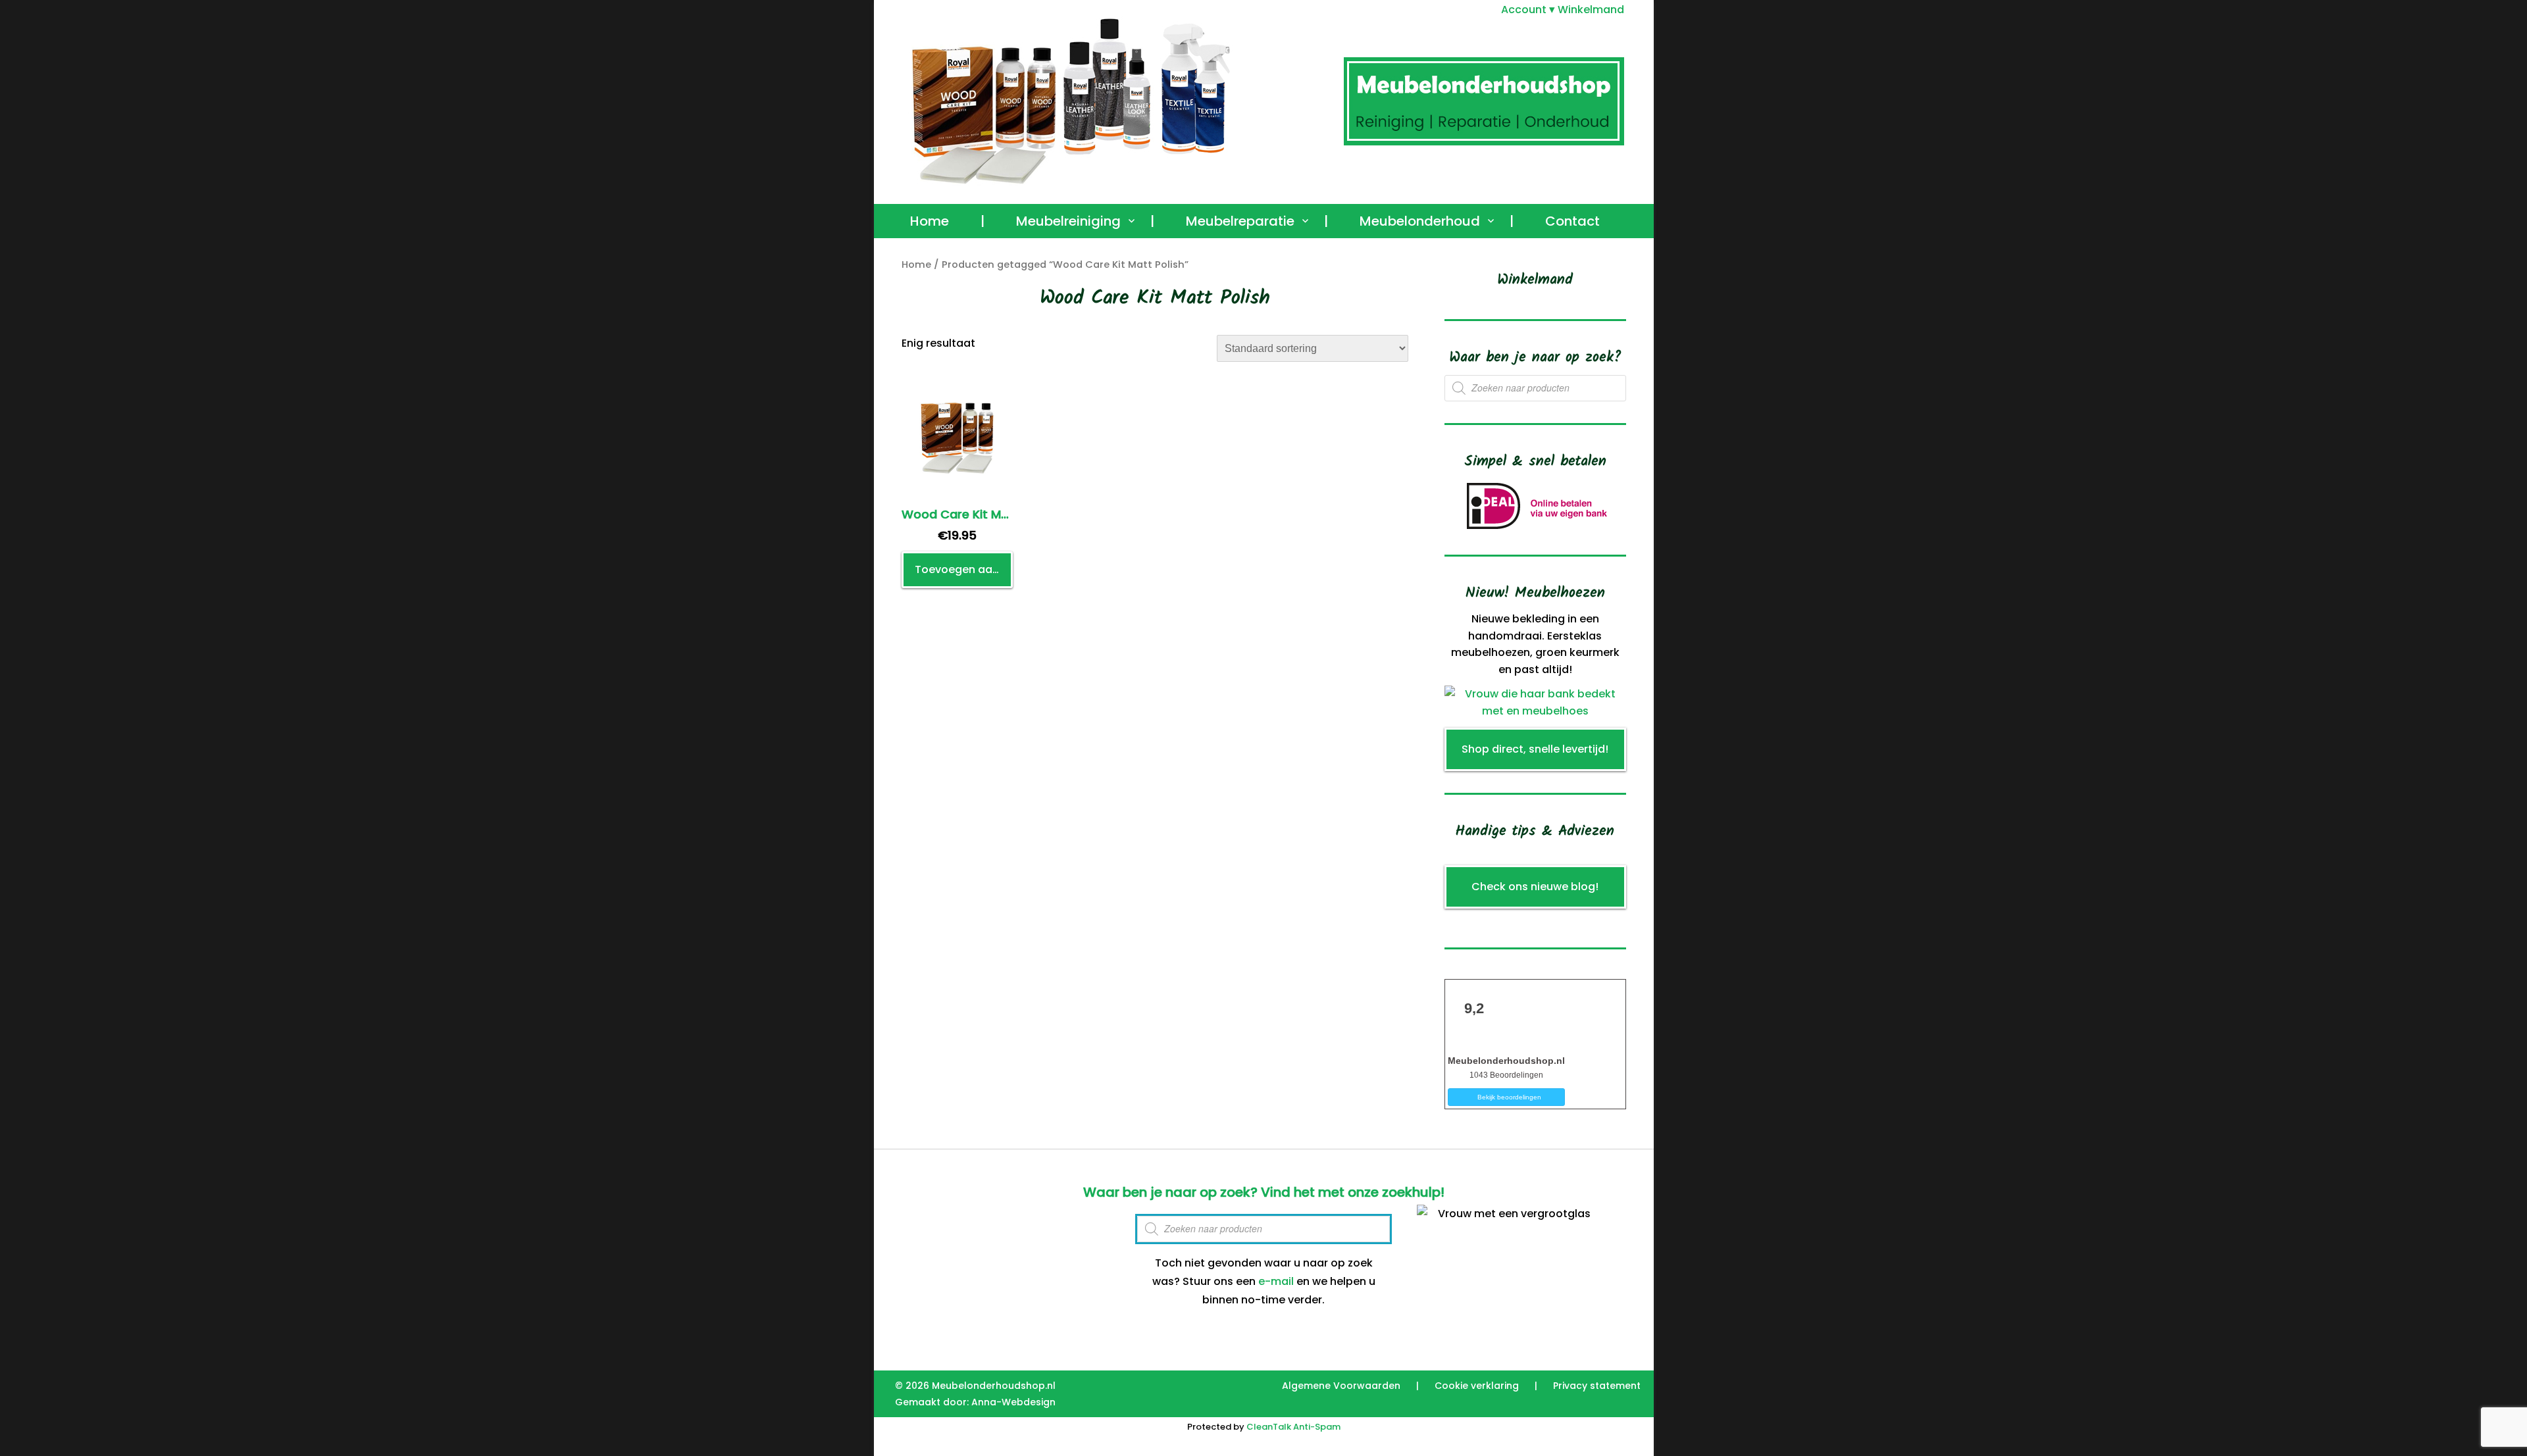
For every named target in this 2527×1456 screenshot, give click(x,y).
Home (930, 221)
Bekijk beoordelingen (1509, 1097)
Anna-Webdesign (1013, 1402)
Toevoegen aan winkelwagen (964, 569)
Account (1524, 10)
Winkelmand (1591, 10)
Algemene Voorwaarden (1341, 1386)
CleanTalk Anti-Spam (1293, 1427)
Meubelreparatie (1240, 221)
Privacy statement (1597, 1386)
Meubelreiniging (1068, 221)
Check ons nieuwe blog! (1535, 887)
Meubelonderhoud (1420, 221)
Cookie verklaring (1477, 1386)
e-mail (1276, 1281)
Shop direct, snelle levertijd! (1535, 749)
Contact (1572, 221)
